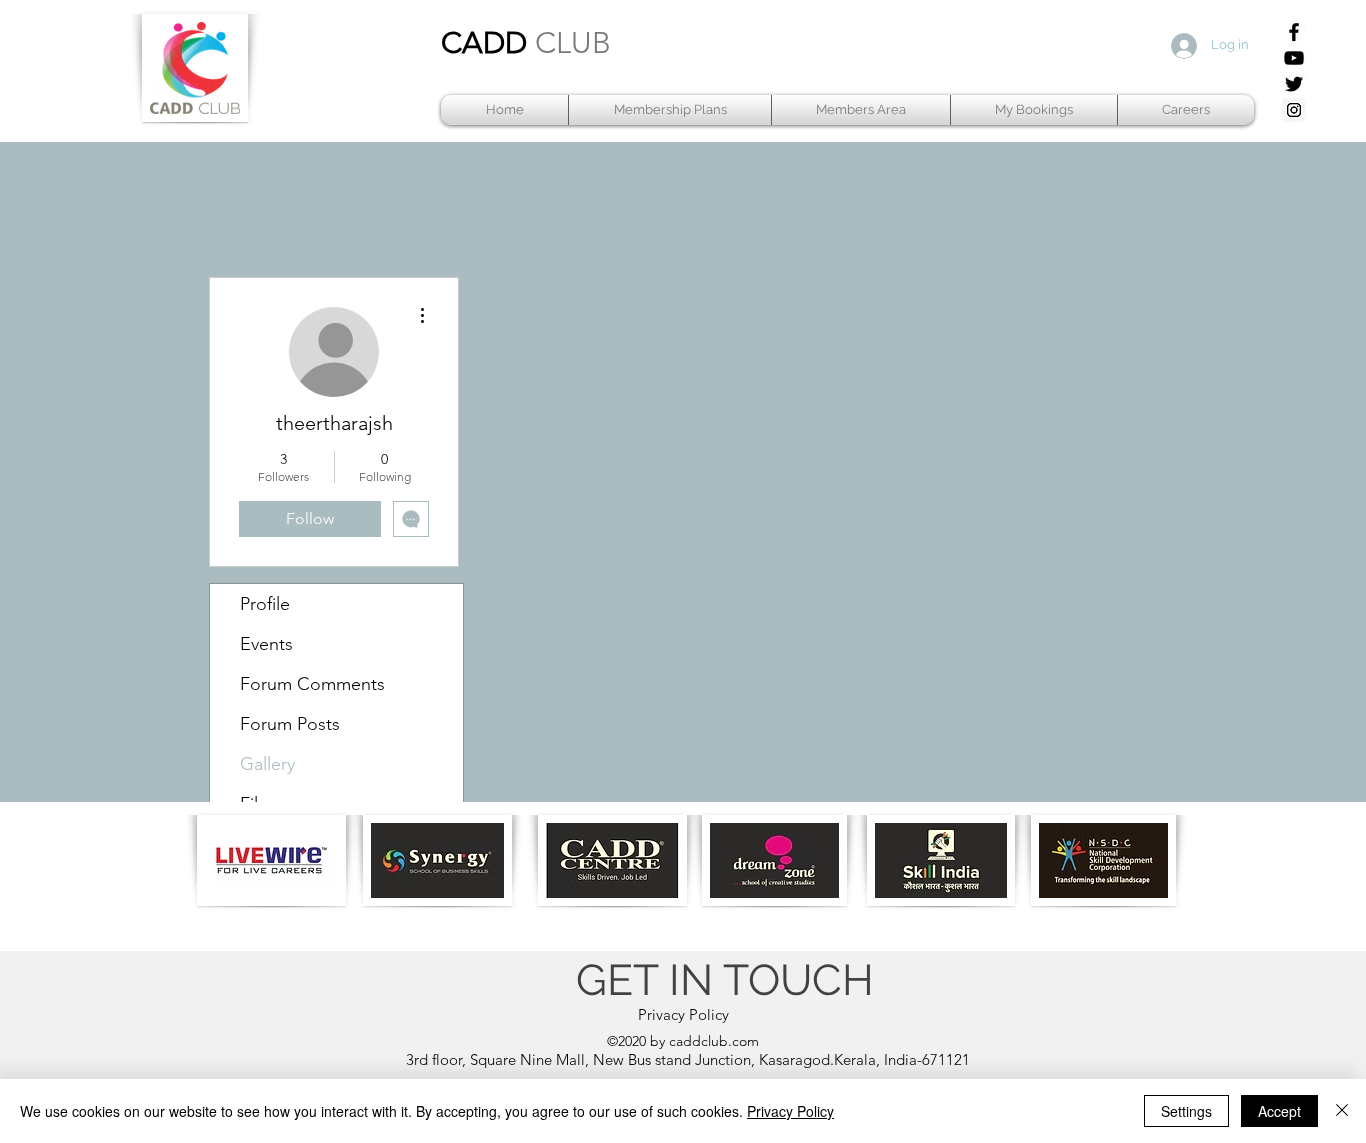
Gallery (267, 764)
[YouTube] (1294, 58)
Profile (265, 604)
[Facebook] (1294, 32)
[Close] (1342, 1111)
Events (266, 644)
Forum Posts (290, 724)
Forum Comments (312, 684)
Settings (1186, 1111)
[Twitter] (1294, 84)
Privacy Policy (790, 1111)
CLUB (573, 43)
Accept (1279, 1111)
